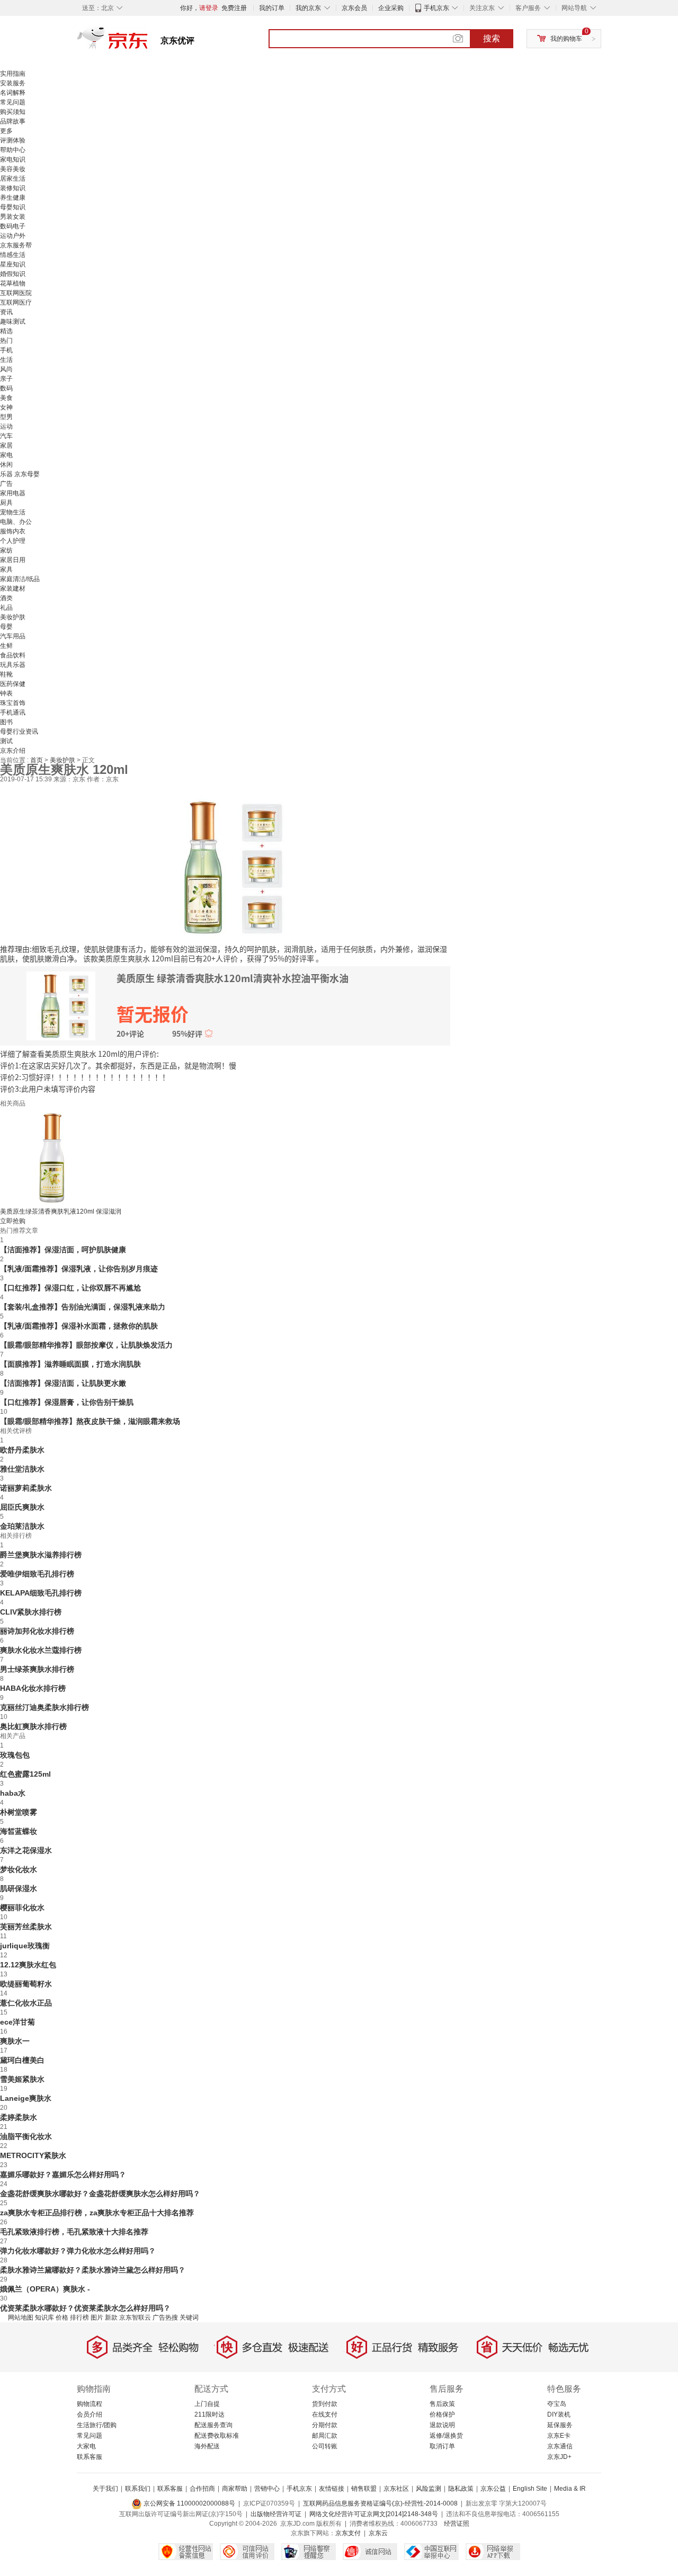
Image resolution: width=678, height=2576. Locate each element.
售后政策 (442, 2404)
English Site (530, 2489)
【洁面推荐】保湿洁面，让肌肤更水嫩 (63, 1383)
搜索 (492, 38)
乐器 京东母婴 (20, 474)
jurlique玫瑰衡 (25, 1946)
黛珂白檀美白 (22, 2060)
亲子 (6, 379)
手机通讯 (13, 712)
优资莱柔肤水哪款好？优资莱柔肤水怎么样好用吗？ (85, 2308)
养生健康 (13, 198)
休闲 (6, 465)
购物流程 (90, 2404)
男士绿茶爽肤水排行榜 (37, 1669)
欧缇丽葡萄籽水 (26, 1984)
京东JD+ (559, 2457)
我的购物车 (566, 39)
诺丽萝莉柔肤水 (26, 1488)
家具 (6, 569)
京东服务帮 (16, 245)
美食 (6, 398)
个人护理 (13, 541)
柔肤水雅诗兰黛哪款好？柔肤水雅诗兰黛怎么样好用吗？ (93, 2270)
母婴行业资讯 (19, 732)
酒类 (6, 598)
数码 (6, 388)
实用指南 (13, 74)
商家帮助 (235, 2489)
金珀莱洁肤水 (22, 1526)
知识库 (44, 2317)
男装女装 (13, 217)
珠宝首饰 (13, 703)
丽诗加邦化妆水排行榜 (37, 1631)
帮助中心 (13, 150)
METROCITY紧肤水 (33, 2155)
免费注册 (234, 8)
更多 (6, 131)
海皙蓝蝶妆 (19, 1831)
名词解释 (13, 93)
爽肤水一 (15, 2041)
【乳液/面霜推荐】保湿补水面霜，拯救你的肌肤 (79, 1326)
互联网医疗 (16, 302)
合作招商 (202, 2489)
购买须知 (13, 112)
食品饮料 (13, 655)
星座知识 (13, 264)
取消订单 (442, 2446)
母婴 (6, 627)
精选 (6, 331)
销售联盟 (364, 2489)
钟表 (6, 693)
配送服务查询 (213, 2425)
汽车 (6, 436)
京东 (148, 42)
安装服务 (13, 83)
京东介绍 (13, 751)
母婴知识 (13, 207)
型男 (6, 417)
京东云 (378, 2533)
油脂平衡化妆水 (26, 2136)
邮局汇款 (325, 2436)
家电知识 (13, 159)
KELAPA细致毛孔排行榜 (41, 1593)
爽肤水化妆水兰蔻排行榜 (41, 1650)
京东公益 (493, 2489)
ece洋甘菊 (17, 2022)
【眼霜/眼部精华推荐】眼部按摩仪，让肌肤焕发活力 (86, 1345)
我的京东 (308, 8)
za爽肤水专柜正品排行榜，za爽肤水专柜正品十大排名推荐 (97, 2213)
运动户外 (13, 236)
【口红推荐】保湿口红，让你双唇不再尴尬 (70, 1288)
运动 (6, 426)
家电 (6, 455)
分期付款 (325, 2425)
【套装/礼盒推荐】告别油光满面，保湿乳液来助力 (83, 1307)
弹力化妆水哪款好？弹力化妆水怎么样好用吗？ (78, 2251)
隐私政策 (461, 2489)
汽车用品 (13, 636)
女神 (6, 407)
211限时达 (209, 2414)
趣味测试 (13, 322)
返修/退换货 (446, 2436)
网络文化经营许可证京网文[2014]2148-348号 (374, 2514)
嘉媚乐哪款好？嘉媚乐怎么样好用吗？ (63, 2174)
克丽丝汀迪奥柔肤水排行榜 (44, 1707)
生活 (6, 360)
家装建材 (13, 589)
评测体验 (13, 140)
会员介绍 (90, 2414)
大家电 (86, 2446)
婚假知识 (13, 274)
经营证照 (457, 2524)
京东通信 (560, 2446)
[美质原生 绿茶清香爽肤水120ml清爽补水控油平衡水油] (225, 866)
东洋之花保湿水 (26, 1850)
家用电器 (13, 493)
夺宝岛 (557, 2404)
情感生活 (13, 255)
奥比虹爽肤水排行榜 (33, 1726)
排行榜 (79, 2317)
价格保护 (442, 2414)
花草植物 (13, 283)
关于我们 (105, 2489)
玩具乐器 (13, 665)
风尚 (6, 369)
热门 (6, 341)
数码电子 (13, 226)
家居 (6, 445)
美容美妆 (13, 169)
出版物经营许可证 (276, 2514)
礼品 (6, 608)
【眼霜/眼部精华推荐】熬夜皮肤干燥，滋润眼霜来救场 (90, 1421)
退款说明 (442, 2425)
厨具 (6, 503)
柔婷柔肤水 (19, 2117)
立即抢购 (13, 1221)
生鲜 (6, 646)
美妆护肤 (13, 617)
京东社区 (396, 2489)
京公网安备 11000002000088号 (189, 2503)
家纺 (6, 550)
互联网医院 (16, 293)
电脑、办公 (16, 522)
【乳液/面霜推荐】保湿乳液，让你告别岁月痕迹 (79, 1269)
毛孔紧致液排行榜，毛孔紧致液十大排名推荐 (74, 2232)
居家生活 (13, 179)
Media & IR (570, 2489)
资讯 (6, 312)
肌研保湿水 (19, 1888)
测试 (6, 741)
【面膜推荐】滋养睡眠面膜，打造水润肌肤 (70, 1364)
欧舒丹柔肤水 (22, 1450)
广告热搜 (165, 2317)
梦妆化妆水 (19, 1869)
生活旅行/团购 (97, 2425)
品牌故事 (13, 121)
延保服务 (560, 2425)
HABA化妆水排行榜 (33, 1688)
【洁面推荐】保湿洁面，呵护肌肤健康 (63, 1250)
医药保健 (13, 684)
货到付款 (325, 2404)
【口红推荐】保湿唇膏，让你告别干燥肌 (67, 1402)
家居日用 (13, 560)
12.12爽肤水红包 (28, 1965)
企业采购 (391, 8)
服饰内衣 (13, 531)
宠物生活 (13, 512)
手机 (6, 350)
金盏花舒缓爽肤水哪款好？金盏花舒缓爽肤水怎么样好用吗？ (100, 2194)
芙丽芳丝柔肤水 (26, 1927)
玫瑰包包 (15, 1755)
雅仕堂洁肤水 (22, 1469)
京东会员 (354, 8)
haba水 (13, 1793)
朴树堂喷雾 (19, 1812)
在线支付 (325, 2414)
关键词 (189, 2317)
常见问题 (13, 102)
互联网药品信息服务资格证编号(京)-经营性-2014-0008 (380, 2503)
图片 (97, 2317)
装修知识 (13, 188)
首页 (37, 760)
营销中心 (267, 2489)
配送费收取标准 (217, 2436)
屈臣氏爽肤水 (22, 1507)
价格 (62, 2317)
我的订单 (272, 8)
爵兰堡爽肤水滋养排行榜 (41, 1555)
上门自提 (207, 2404)
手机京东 (436, 8)
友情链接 (332, 2489)
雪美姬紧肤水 (22, 2079)
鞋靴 (6, 674)
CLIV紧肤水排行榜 (31, 1612)
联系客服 (90, 2457)
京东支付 (348, 2533)
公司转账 (325, 2446)
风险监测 (429, 2489)
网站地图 (21, 2317)
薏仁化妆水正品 (26, 2003)
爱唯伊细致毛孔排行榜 (37, 1574)
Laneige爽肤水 (26, 2098)
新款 (111, 2317)
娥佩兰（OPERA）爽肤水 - (45, 2289)
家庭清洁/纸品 (20, 579)
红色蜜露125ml (25, 1774)
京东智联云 (135, 2317)
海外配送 (207, 2446)
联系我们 (138, 2489)
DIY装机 (559, 2414)
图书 (6, 722)
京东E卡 (559, 2436)
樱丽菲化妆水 (22, 1908)
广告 (6, 484)
